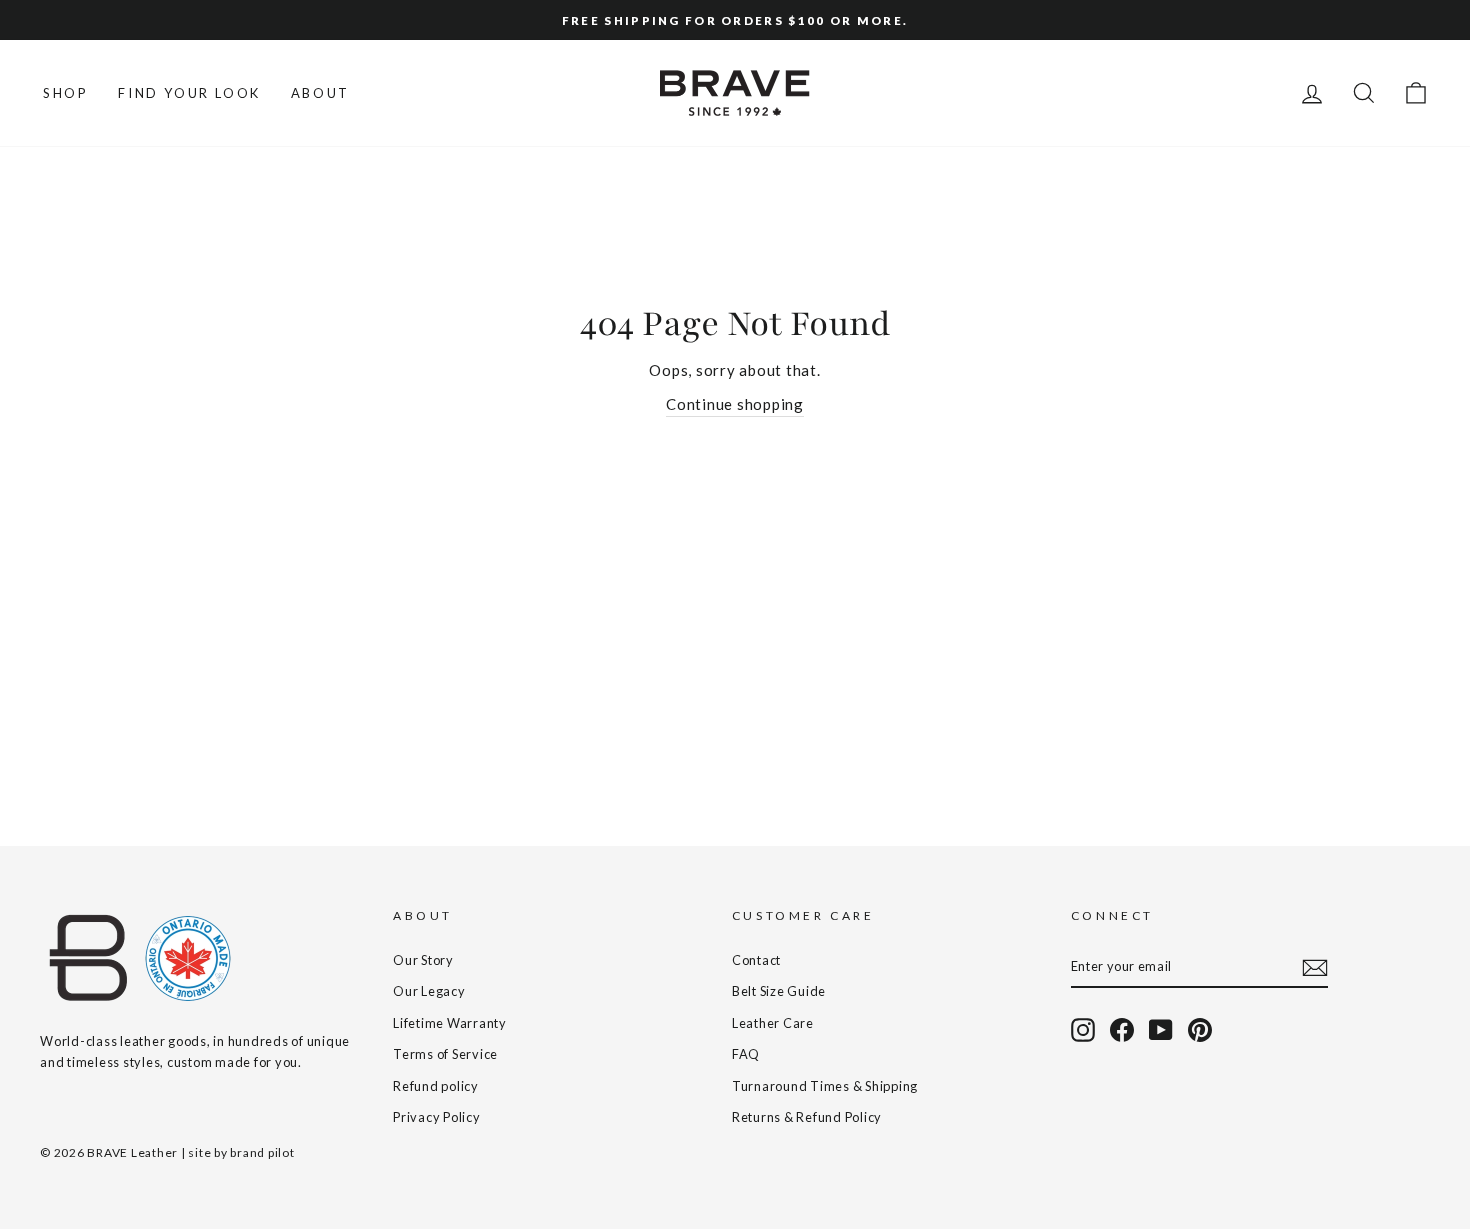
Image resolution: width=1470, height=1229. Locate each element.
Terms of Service (445, 1054)
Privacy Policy (437, 1117)
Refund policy (436, 1086)
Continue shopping (735, 404)
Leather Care (773, 1023)
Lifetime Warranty (450, 1023)
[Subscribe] (1315, 967)
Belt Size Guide (779, 991)
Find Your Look (189, 93)
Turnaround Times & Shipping (825, 1086)
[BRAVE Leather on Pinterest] (1200, 1030)
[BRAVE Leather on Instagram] (1083, 1030)
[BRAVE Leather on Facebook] (1122, 1030)
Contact (756, 960)
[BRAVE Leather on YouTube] (1161, 1030)
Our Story (423, 960)
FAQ (746, 1054)
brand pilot (262, 1152)
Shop (65, 93)
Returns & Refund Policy (807, 1117)
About (320, 93)
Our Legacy (429, 991)
